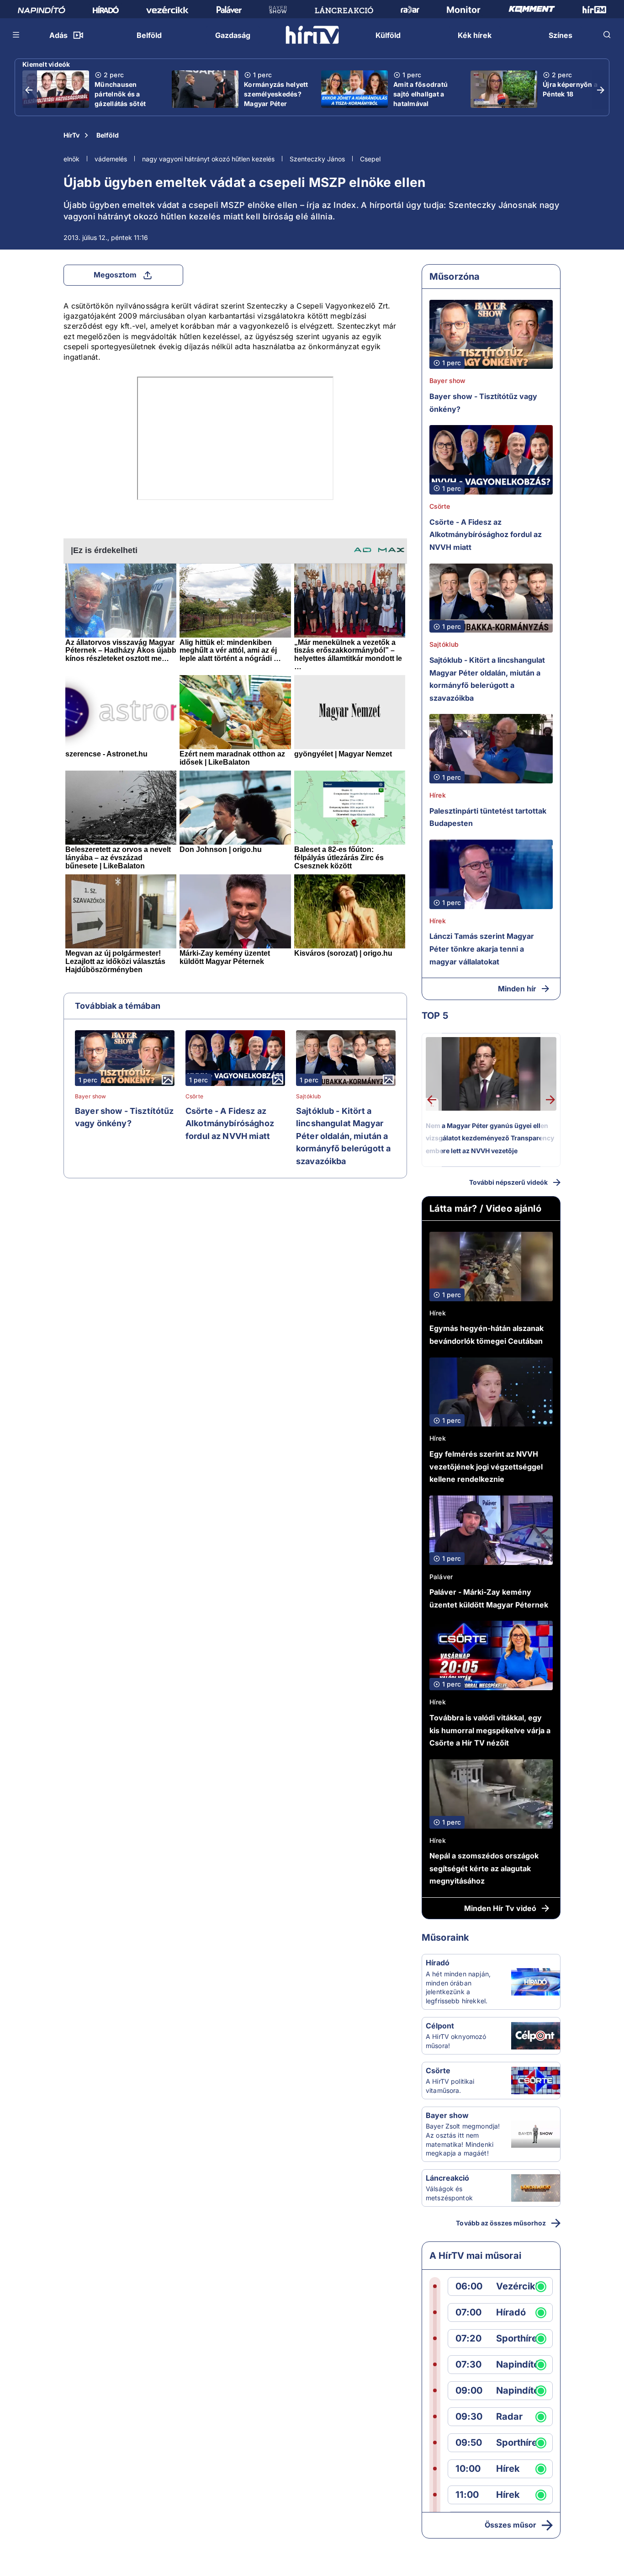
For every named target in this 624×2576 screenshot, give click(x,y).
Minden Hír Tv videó (500, 1908)
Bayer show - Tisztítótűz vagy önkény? (124, 1117)
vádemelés (111, 159)
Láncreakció (447, 2178)
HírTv (71, 135)
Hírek (438, 795)
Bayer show (91, 1096)
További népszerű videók (508, 1182)
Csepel (370, 159)
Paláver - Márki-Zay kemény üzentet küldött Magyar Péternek (489, 1598)
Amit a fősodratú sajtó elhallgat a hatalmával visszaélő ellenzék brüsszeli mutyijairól (423, 108)
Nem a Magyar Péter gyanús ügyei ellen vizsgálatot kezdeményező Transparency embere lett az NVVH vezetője (490, 1138)
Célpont (440, 2026)
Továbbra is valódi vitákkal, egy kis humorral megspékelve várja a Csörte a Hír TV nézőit (490, 1730)
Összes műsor (510, 2525)
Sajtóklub (308, 1096)
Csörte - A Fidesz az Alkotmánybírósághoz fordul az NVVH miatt (230, 1123)
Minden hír (517, 989)
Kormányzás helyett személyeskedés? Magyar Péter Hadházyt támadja (276, 99)
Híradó (438, 1963)
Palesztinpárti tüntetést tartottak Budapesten (488, 817)
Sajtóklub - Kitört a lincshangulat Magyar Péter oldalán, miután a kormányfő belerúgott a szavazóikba (343, 1136)
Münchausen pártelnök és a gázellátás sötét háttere (120, 99)
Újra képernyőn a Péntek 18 (570, 89)
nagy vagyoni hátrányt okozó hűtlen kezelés (208, 159)
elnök (71, 159)
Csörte (194, 1096)
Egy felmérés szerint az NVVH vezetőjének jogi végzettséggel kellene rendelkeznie (486, 1466)
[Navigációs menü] (16, 35)
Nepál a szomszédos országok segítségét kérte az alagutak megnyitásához (484, 1868)
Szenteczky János (317, 159)
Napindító (518, 2365)
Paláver (441, 1577)
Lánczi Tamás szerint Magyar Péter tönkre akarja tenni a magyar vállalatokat (482, 949)
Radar (509, 2417)
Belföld (108, 135)
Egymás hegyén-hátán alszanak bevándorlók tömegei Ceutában (487, 1335)
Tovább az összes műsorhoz (501, 2223)
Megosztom (115, 275)
